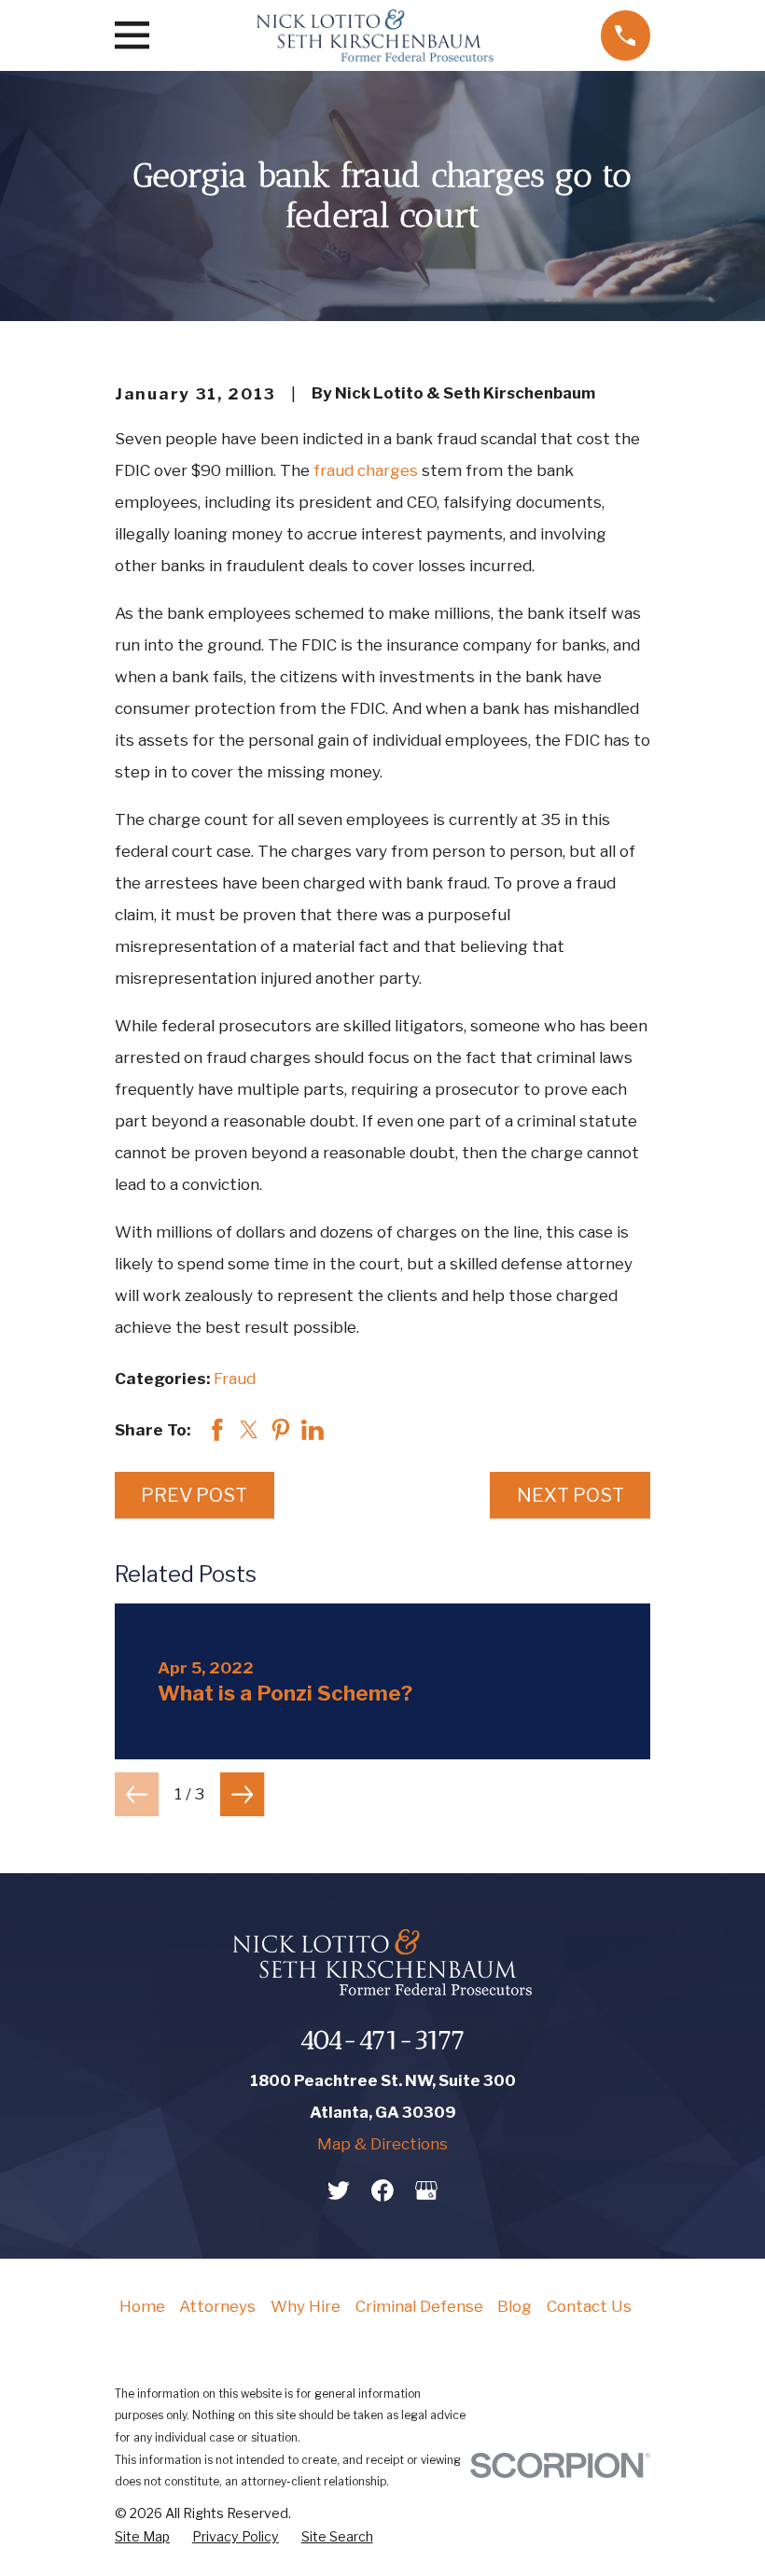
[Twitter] (339, 2191)
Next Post (570, 1495)
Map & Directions (382, 2144)
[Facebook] (382, 2191)
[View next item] (242, 1794)
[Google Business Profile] (426, 2191)
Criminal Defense (419, 2306)
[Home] (375, 35)
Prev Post (194, 1495)
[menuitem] (142, 2537)
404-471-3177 (382, 2040)
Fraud (235, 1379)
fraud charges (366, 470)
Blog (515, 2306)
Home (142, 2306)
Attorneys (217, 2306)
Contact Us (589, 2306)
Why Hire (306, 2306)
